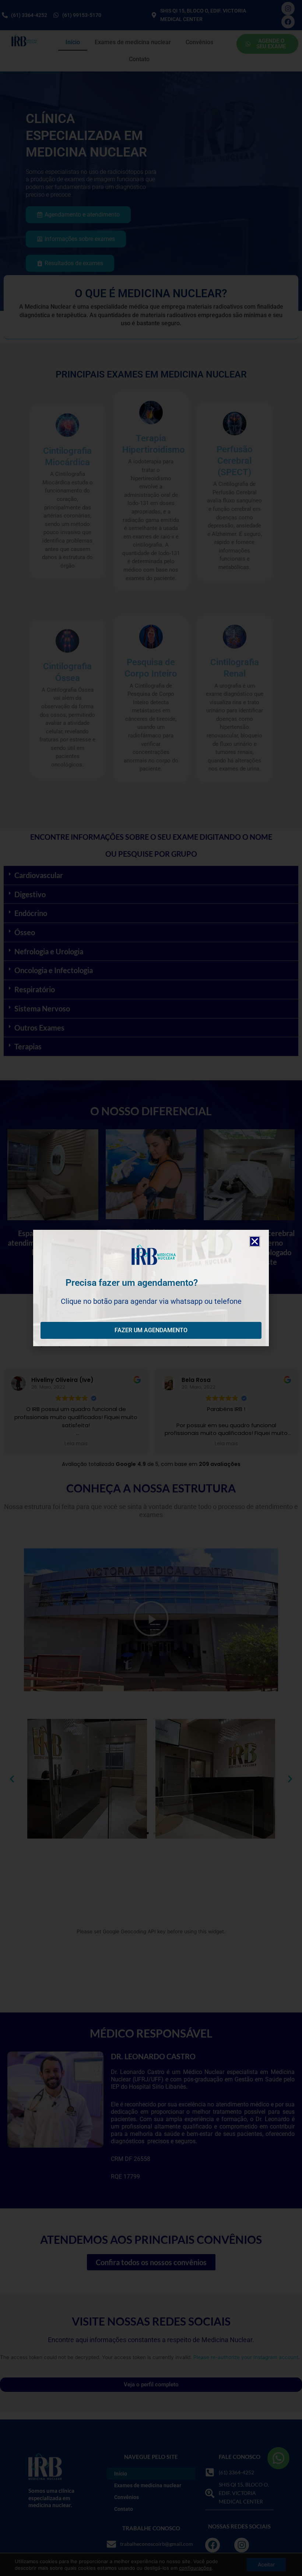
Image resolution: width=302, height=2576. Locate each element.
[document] (151, 1288)
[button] (255, 1241)
